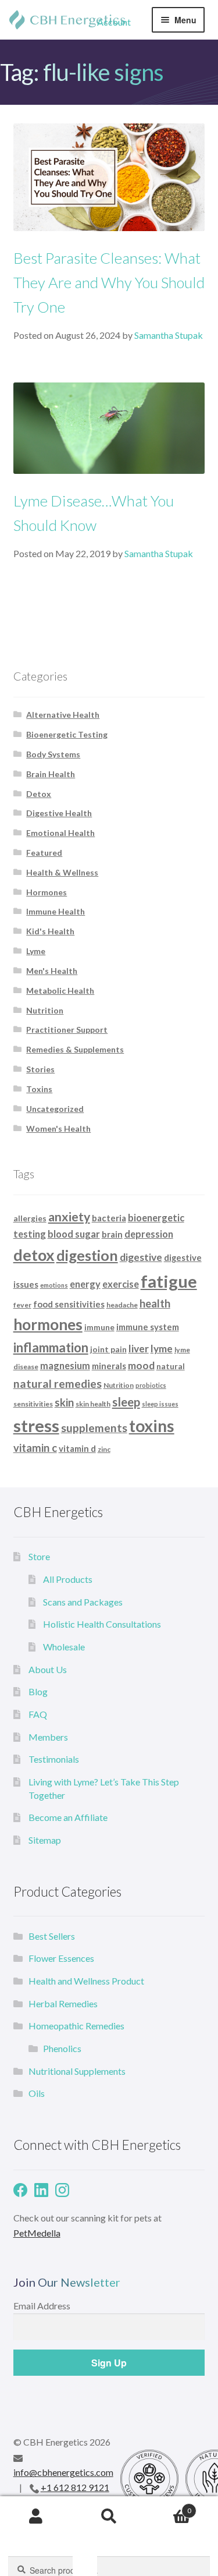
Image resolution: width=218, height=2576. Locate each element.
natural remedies (58, 1383)
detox (34, 1255)
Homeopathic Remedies (76, 2026)
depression (149, 1234)
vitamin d (77, 1448)
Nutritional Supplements (77, 2071)
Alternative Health (63, 715)
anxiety (69, 1217)
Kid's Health (50, 931)
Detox (39, 794)
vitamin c (35, 1448)
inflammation (51, 1347)
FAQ (38, 1714)
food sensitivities (69, 1304)
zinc (104, 1449)
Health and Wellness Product (86, 1981)
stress (36, 1425)
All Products (68, 1579)
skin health (93, 1404)
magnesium (65, 1365)
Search (109, 2517)
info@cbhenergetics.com (63, 2472)
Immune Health (56, 911)
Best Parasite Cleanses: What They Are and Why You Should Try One (109, 282)
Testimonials (54, 1759)
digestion (87, 1255)
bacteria (109, 1218)
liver (139, 1349)
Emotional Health (60, 833)
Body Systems (53, 754)
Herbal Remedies (63, 2003)
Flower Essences (61, 1958)
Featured (44, 853)
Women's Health (58, 1128)
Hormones (47, 892)
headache (122, 1305)
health (155, 1303)
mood (141, 1365)
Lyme (36, 951)
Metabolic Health (60, 991)
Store (39, 1556)
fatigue (169, 1281)
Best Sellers (52, 1936)
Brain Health (51, 774)
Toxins (39, 1089)
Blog (38, 1691)
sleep (126, 1402)
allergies (30, 1218)
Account (114, 22)
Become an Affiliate (68, 1817)
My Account (36, 2517)
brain (112, 1234)
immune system (148, 1327)
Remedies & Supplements (75, 1049)
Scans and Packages (83, 1602)
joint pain (108, 1349)
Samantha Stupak (169, 335)
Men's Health (52, 971)
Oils (37, 2093)
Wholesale (64, 1647)
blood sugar (74, 1234)
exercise (121, 1284)
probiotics (151, 1385)
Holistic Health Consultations (102, 1624)
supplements (94, 1428)
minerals (109, 1366)
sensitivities (33, 1404)
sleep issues (160, 1404)
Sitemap (45, 1840)
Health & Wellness (62, 872)
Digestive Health (59, 813)
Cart (168, 2507)
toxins (152, 1426)
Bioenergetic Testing (67, 734)
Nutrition (45, 1010)
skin (64, 1402)
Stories (40, 1069)
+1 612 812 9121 (75, 2487)
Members (48, 1737)
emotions (54, 1285)
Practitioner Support (67, 1030)
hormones (48, 1324)
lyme (162, 1349)
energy (85, 1284)
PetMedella (37, 2233)
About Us (48, 1669)
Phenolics (62, 2048)
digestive (141, 1257)
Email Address (42, 2306)
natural (171, 1366)
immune (99, 1327)
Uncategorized (55, 1109)
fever (22, 1305)
